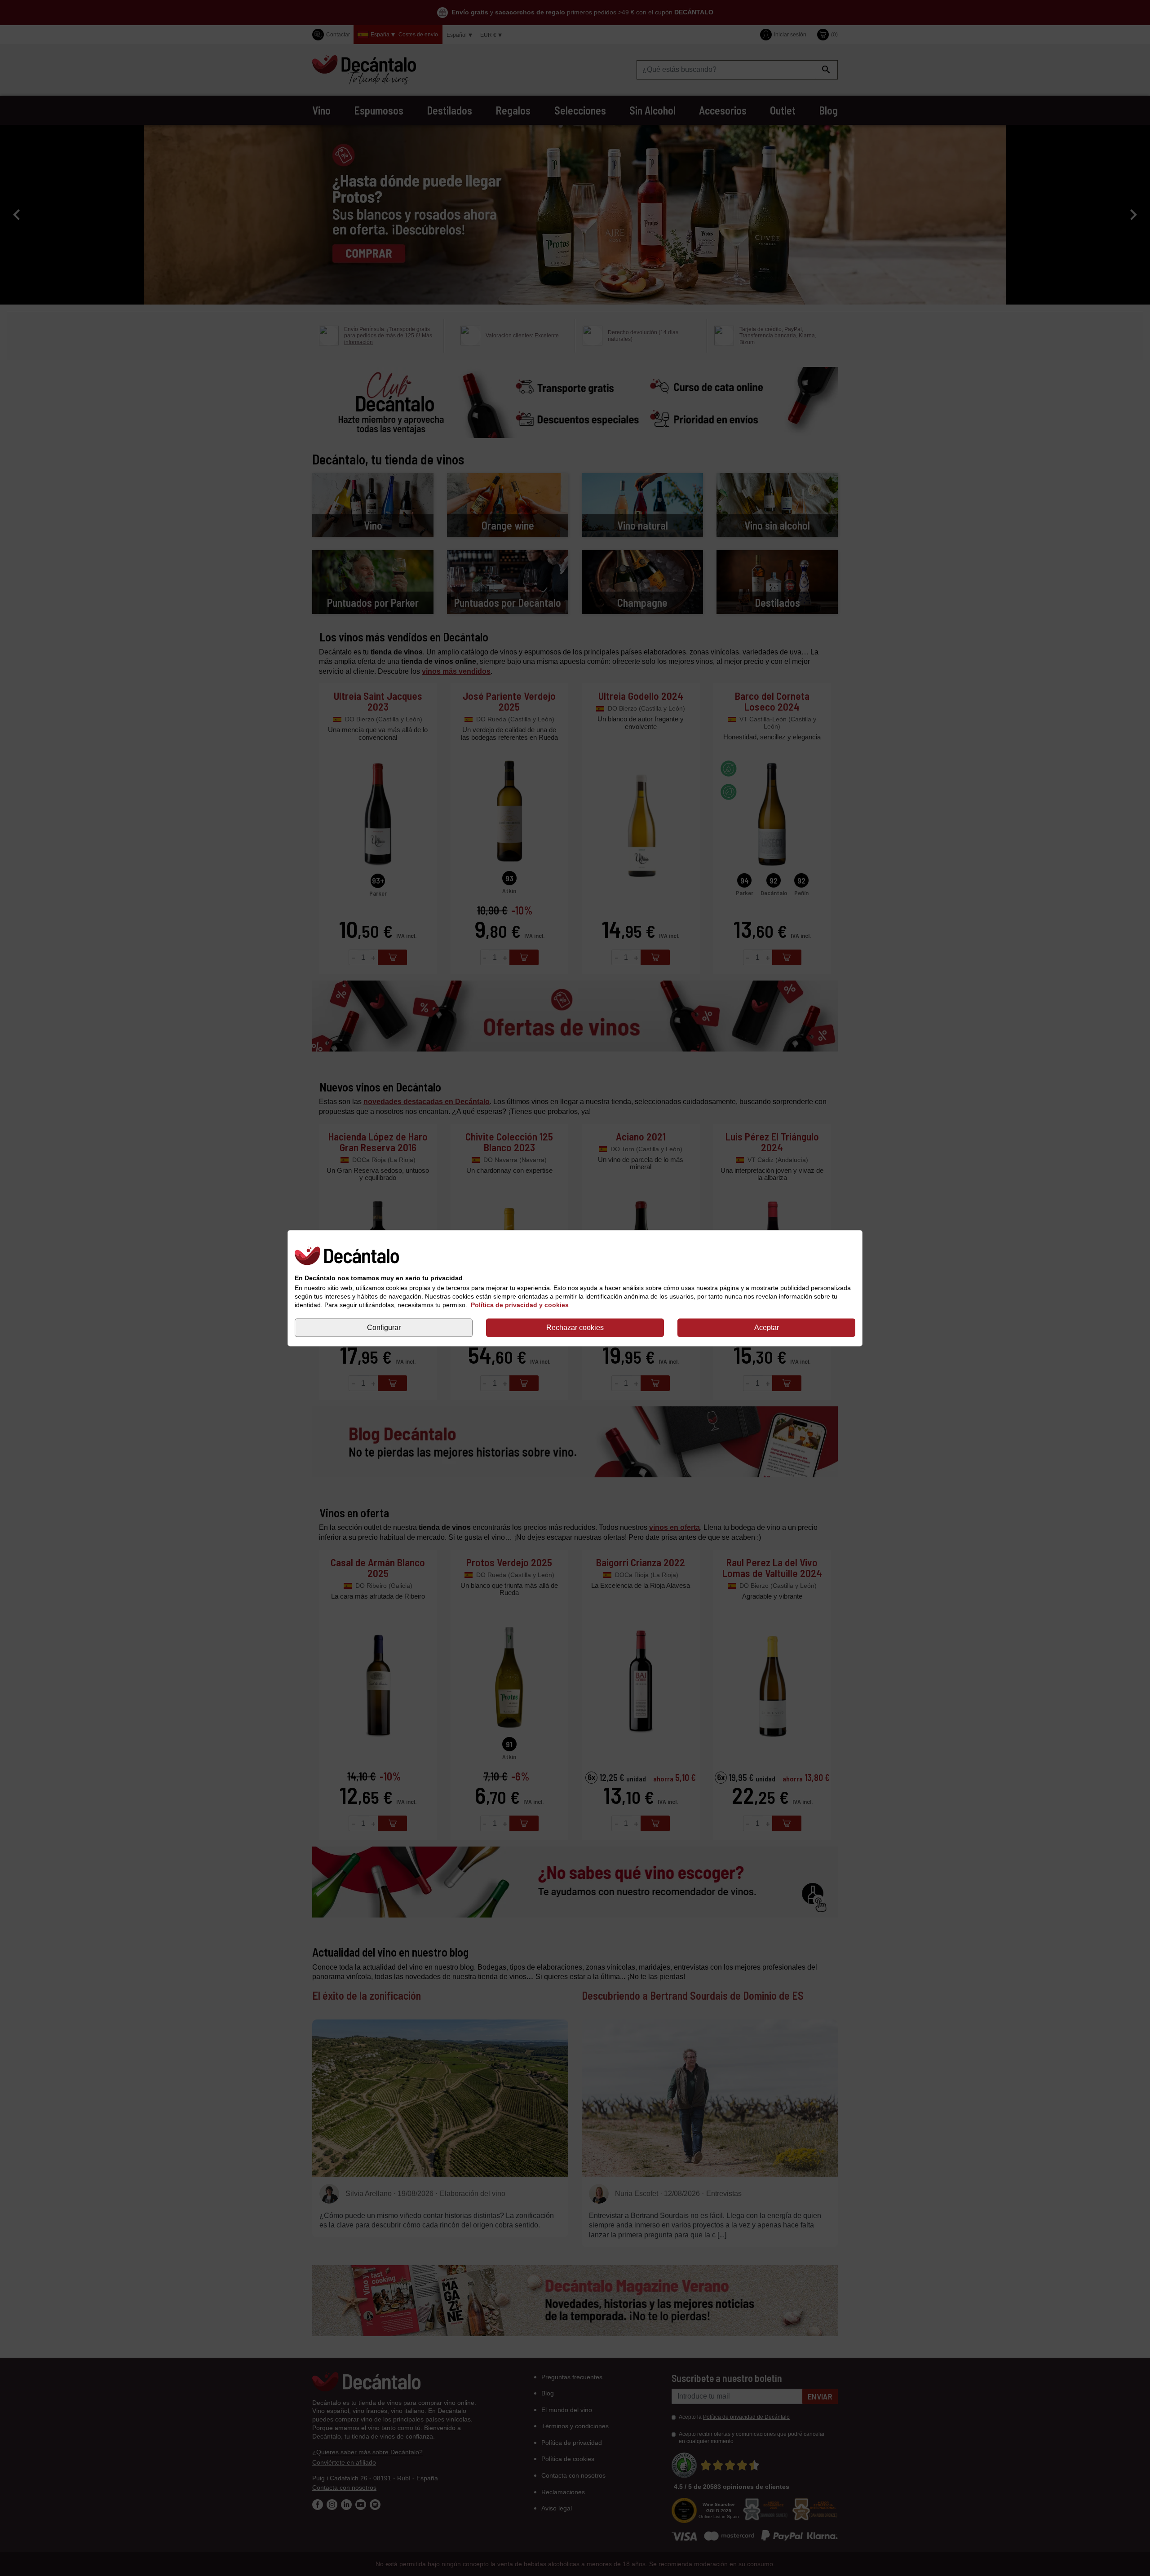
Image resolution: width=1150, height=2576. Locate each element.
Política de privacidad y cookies (520, 1305)
